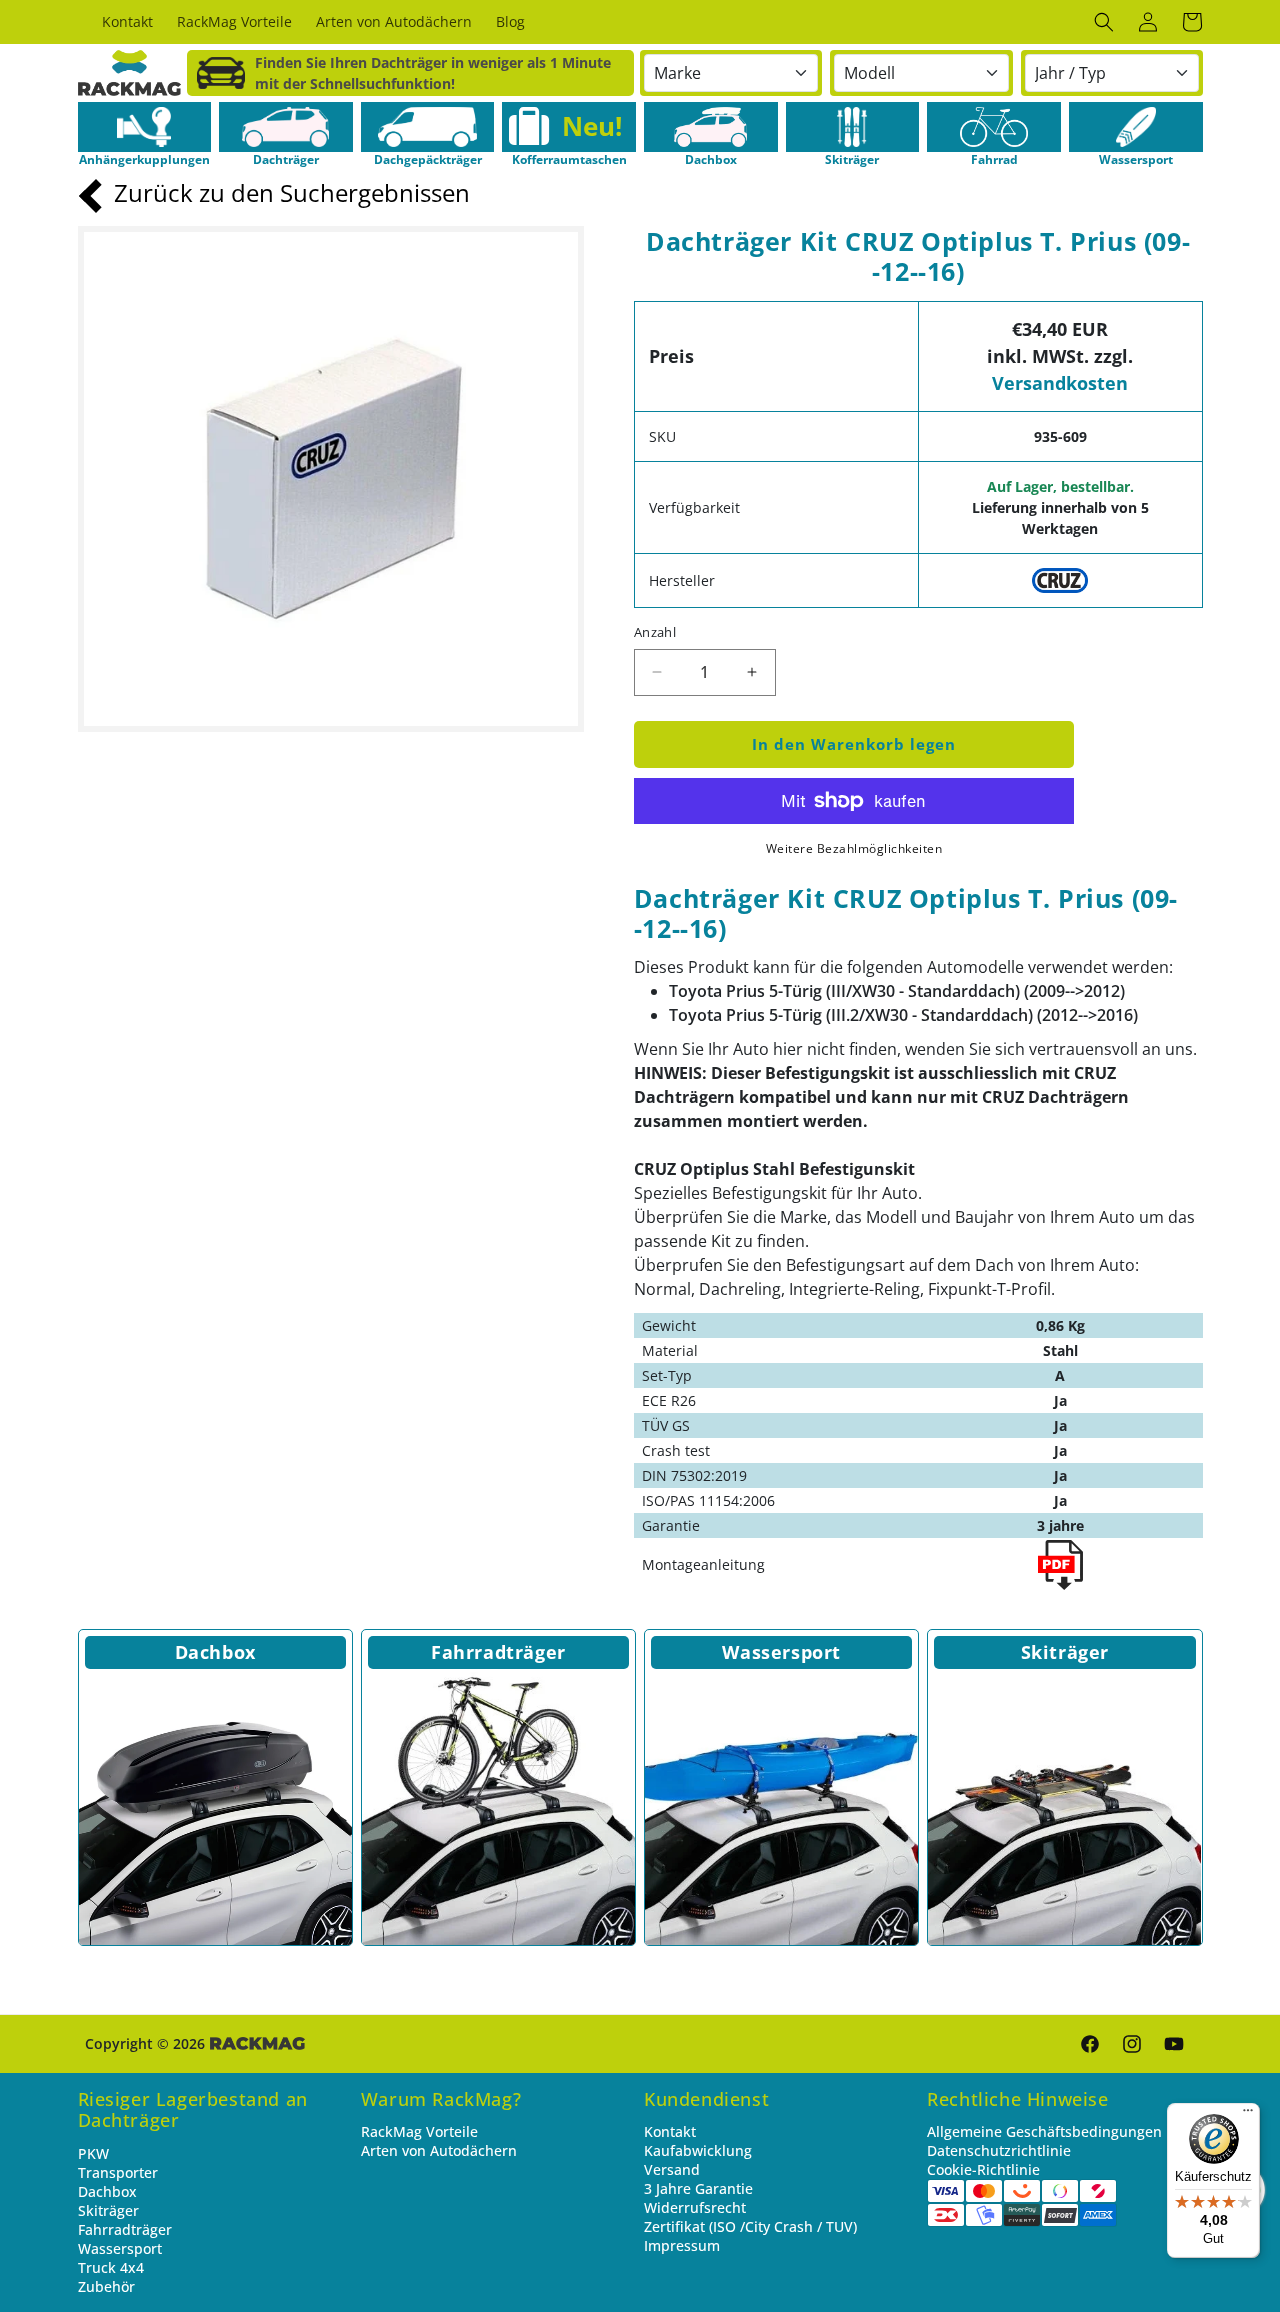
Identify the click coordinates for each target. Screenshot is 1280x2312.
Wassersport (781, 1652)
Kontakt (670, 2131)
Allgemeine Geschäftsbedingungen (1044, 2131)
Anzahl (655, 632)
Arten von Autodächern (439, 2150)
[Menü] (1248, 2115)
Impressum (682, 2245)
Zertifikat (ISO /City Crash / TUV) (750, 2226)
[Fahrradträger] (498, 1808)
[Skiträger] (1064, 1808)
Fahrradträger (498, 1652)
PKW (93, 2153)
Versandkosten (1060, 383)
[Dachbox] (215, 1808)
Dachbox (215, 1652)
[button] (1104, 22)
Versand (672, 2169)
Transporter (118, 2172)
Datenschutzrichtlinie (999, 2150)
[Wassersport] (781, 1808)
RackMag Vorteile (419, 2131)
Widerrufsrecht (695, 2207)
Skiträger (1065, 1652)
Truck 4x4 (111, 2267)
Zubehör (106, 2286)
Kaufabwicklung (698, 2150)
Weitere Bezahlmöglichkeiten (854, 848)
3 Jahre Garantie (698, 2188)
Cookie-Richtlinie (983, 2169)
